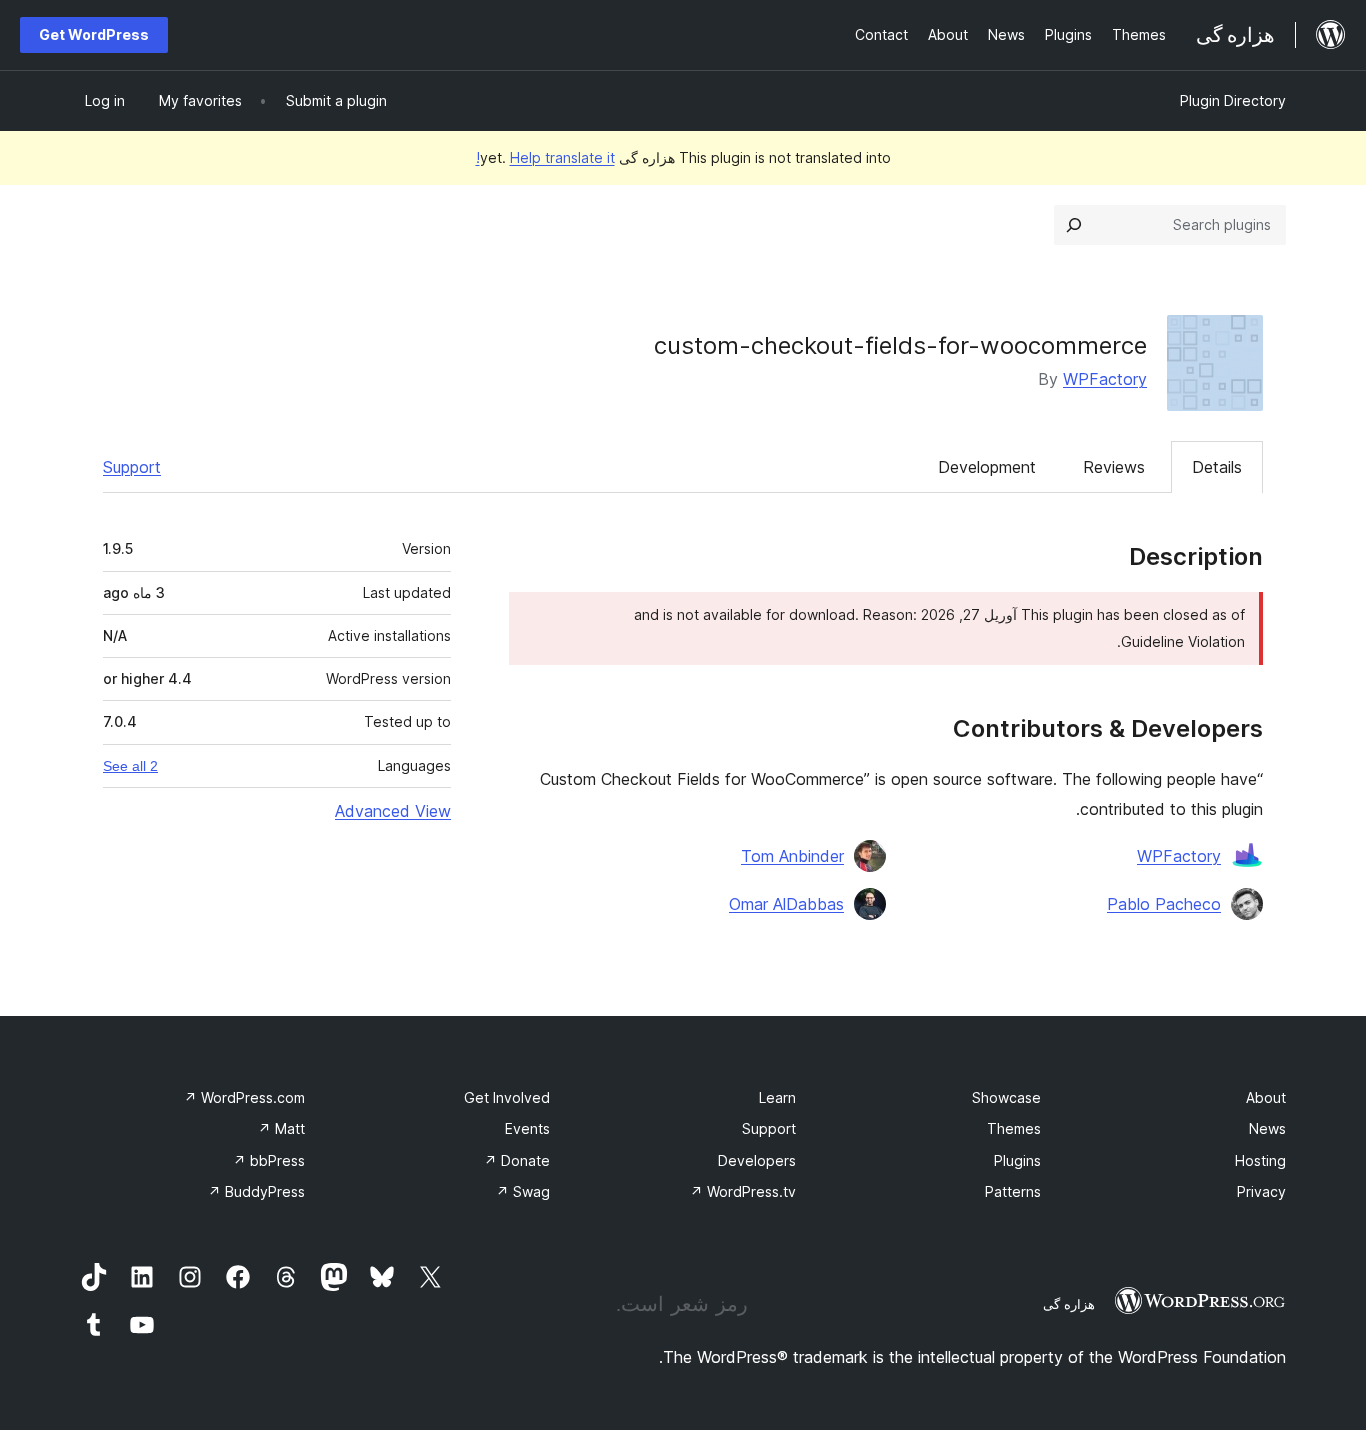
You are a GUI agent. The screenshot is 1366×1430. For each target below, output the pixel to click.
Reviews (1114, 467)
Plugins (1017, 1160)
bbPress (269, 1160)
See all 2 (130, 766)
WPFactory (1105, 379)
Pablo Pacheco (1164, 904)
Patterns (1013, 1191)
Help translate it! (545, 157)
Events (527, 1128)
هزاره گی (1069, 1304)
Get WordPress (94, 34)
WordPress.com (244, 1097)
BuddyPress (256, 1191)
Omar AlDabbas (786, 904)
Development (987, 467)
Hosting (1260, 1160)
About (1266, 1097)
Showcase (1006, 1097)
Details (1217, 467)
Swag (523, 1191)
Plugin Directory (1233, 100)
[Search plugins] (1074, 225)
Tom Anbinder (792, 856)
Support (132, 467)
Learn (777, 1097)
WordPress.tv (743, 1191)
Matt (281, 1128)
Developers (757, 1160)
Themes (1014, 1128)
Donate (517, 1160)
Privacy (1261, 1191)
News (1267, 1128)
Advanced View (393, 811)
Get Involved (507, 1097)
